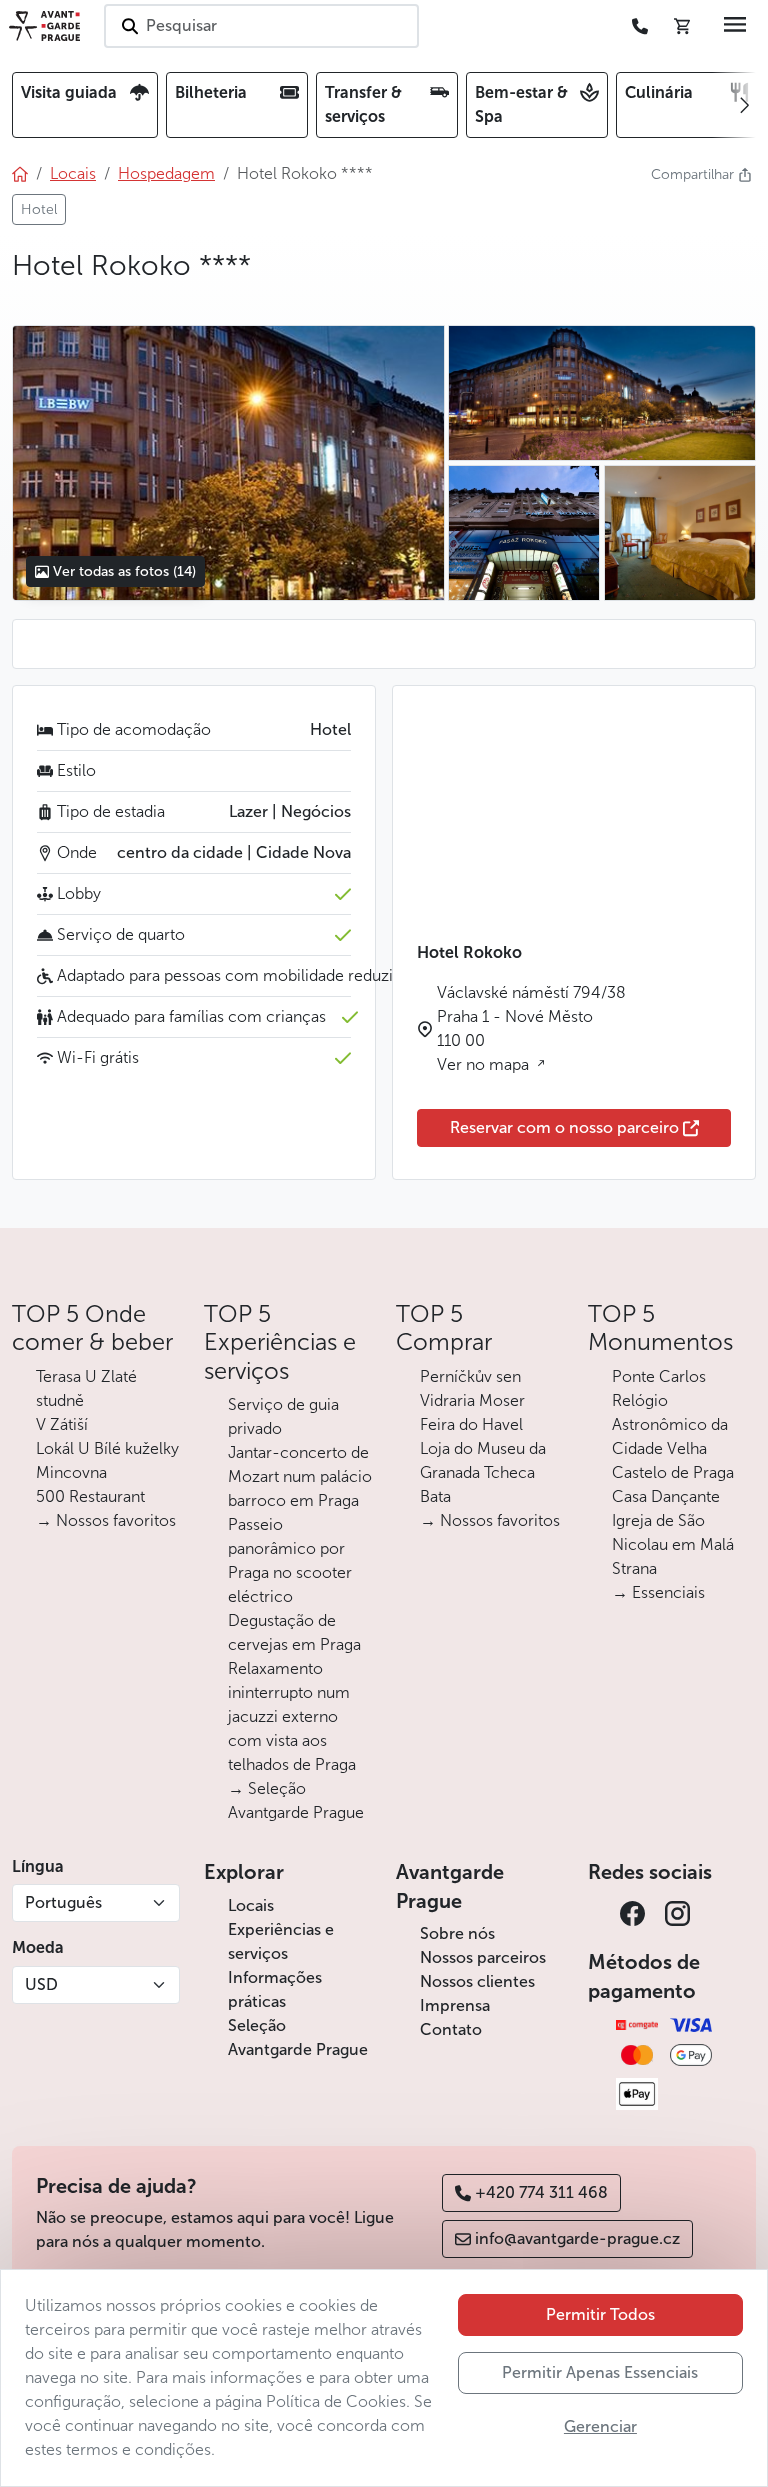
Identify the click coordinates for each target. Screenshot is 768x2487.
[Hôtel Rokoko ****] (228, 463)
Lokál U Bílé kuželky (107, 1448)
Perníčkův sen (470, 1376)
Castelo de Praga (673, 1472)
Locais (251, 1905)
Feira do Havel (471, 1424)
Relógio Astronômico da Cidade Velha (670, 1424)
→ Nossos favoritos (106, 1520)
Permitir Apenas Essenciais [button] (600, 2372)
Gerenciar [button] (600, 2426)
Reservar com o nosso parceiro (564, 1127)
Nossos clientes (477, 1981)
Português (63, 1902)
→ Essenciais (658, 1592)
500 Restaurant (90, 1496)
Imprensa (455, 2005)
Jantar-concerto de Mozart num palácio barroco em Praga (300, 1476)
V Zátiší (62, 1424)
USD (41, 1984)
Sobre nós (457, 1933)
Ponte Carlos (659, 1376)
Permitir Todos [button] (600, 2314)
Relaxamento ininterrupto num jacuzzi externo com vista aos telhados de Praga (292, 1716)
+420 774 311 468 (541, 2192)
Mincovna (71, 1472)
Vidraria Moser (472, 1400)
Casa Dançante (666, 1496)
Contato (451, 2029)
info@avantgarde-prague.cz (577, 2238)
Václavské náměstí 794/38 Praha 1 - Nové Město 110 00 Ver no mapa (531, 1028)
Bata (435, 1496)
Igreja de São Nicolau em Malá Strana (673, 1544)
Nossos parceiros (483, 1957)
